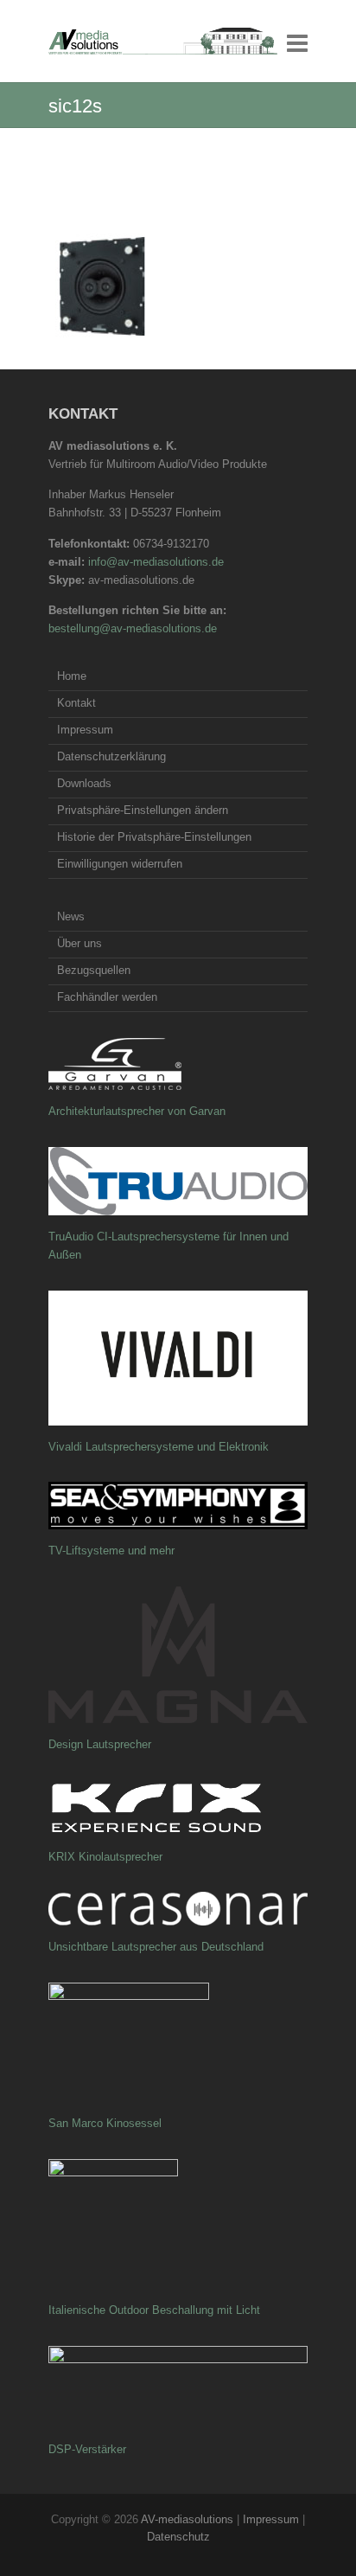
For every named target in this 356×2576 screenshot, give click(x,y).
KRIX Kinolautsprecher (105, 1857)
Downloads (84, 783)
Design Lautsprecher (100, 1744)
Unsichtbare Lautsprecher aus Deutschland (156, 1947)
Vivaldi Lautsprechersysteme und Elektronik (159, 1447)
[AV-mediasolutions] (163, 41)
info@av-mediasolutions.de (156, 562)
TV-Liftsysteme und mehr (111, 1551)
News (71, 916)
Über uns (79, 943)
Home (72, 676)
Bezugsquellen (94, 970)
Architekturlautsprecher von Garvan (137, 1111)
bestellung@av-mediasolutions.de (133, 628)
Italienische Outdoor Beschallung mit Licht (154, 2310)
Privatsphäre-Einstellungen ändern (143, 810)
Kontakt (76, 703)
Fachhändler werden (107, 997)
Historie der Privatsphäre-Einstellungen (154, 837)
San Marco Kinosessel (105, 2123)
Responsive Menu (297, 43)
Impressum (85, 730)
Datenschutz (178, 2537)
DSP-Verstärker (87, 2449)
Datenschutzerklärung (111, 756)
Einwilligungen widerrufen (120, 864)
